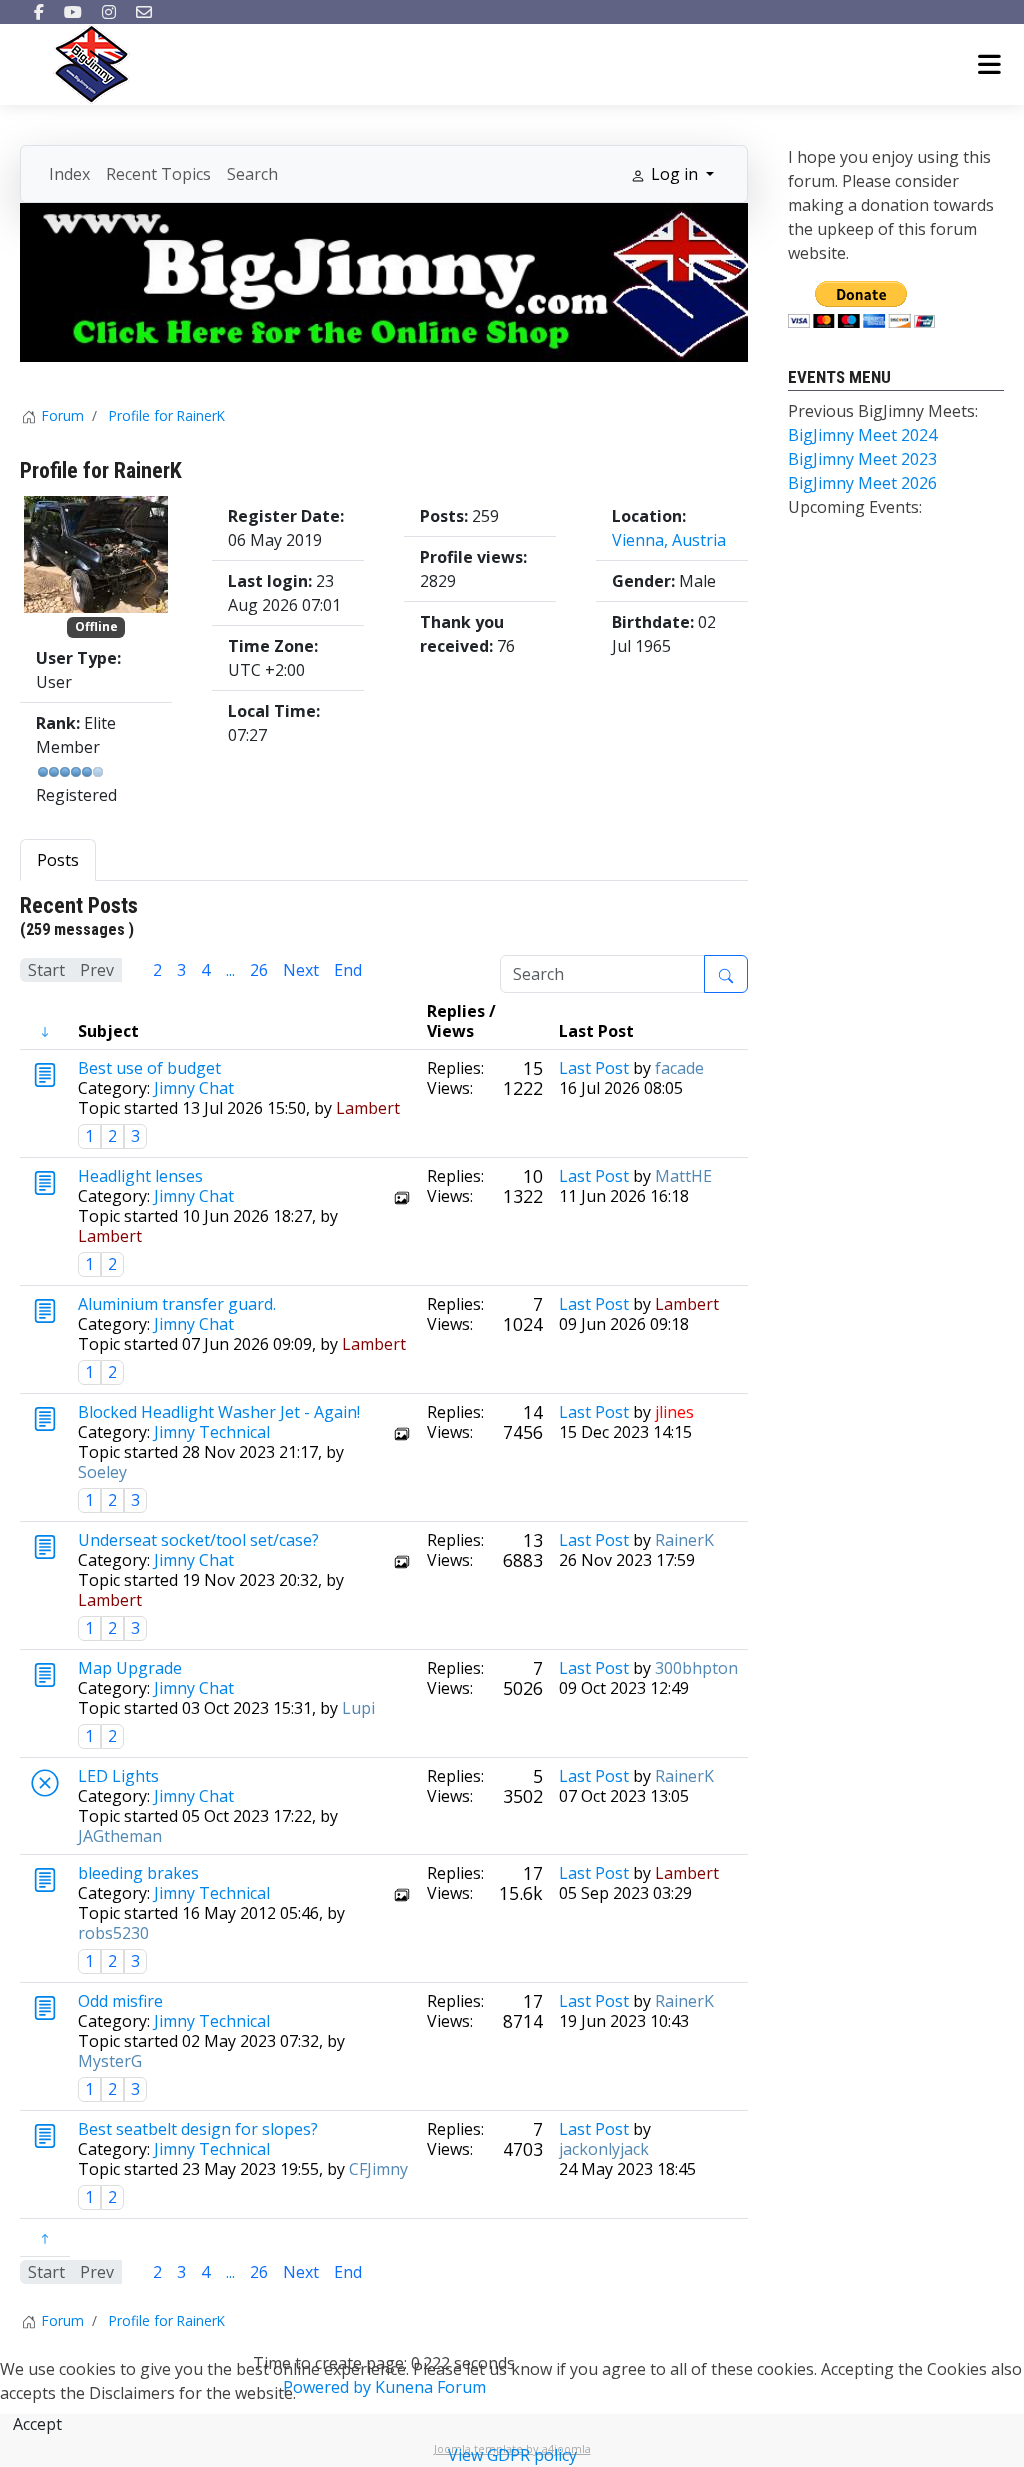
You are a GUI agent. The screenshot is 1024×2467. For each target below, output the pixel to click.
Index (69, 174)
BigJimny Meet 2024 (862, 435)
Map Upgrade (130, 1668)
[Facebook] (39, 12)
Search (252, 174)
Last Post (594, 1068)
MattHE (683, 1176)
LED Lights (118, 1776)
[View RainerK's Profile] (96, 553)
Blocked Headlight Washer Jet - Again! (219, 1412)
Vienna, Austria (669, 540)
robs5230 (113, 1933)
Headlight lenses (140, 1176)
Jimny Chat (194, 1088)
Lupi (358, 1708)
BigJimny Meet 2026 (862, 483)
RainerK (684, 1540)
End (348, 970)
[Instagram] (109, 12)
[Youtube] (73, 12)
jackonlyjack (604, 2149)
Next (301, 970)
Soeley (102, 1472)
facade (679, 1068)
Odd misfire (120, 2001)
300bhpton (696, 1668)
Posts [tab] (58, 860)
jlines (674, 1412)
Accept (37, 2424)
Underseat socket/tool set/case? (198, 1540)
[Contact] (144, 12)
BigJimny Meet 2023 (862, 459)
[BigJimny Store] (384, 281)
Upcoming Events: (855, 507)
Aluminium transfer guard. (177, 1304)
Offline (96, 626)
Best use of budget (149, 1068)
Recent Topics (158, 174)
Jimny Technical (212, 1432)
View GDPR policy (512, 2455)
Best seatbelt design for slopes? (198, 2129)
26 (259, 970)
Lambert (368, 1108)
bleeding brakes (138, 1873)
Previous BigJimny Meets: (883, 411)
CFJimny (378, 2169)
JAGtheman (120, 1836)
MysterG (110, 2061)
